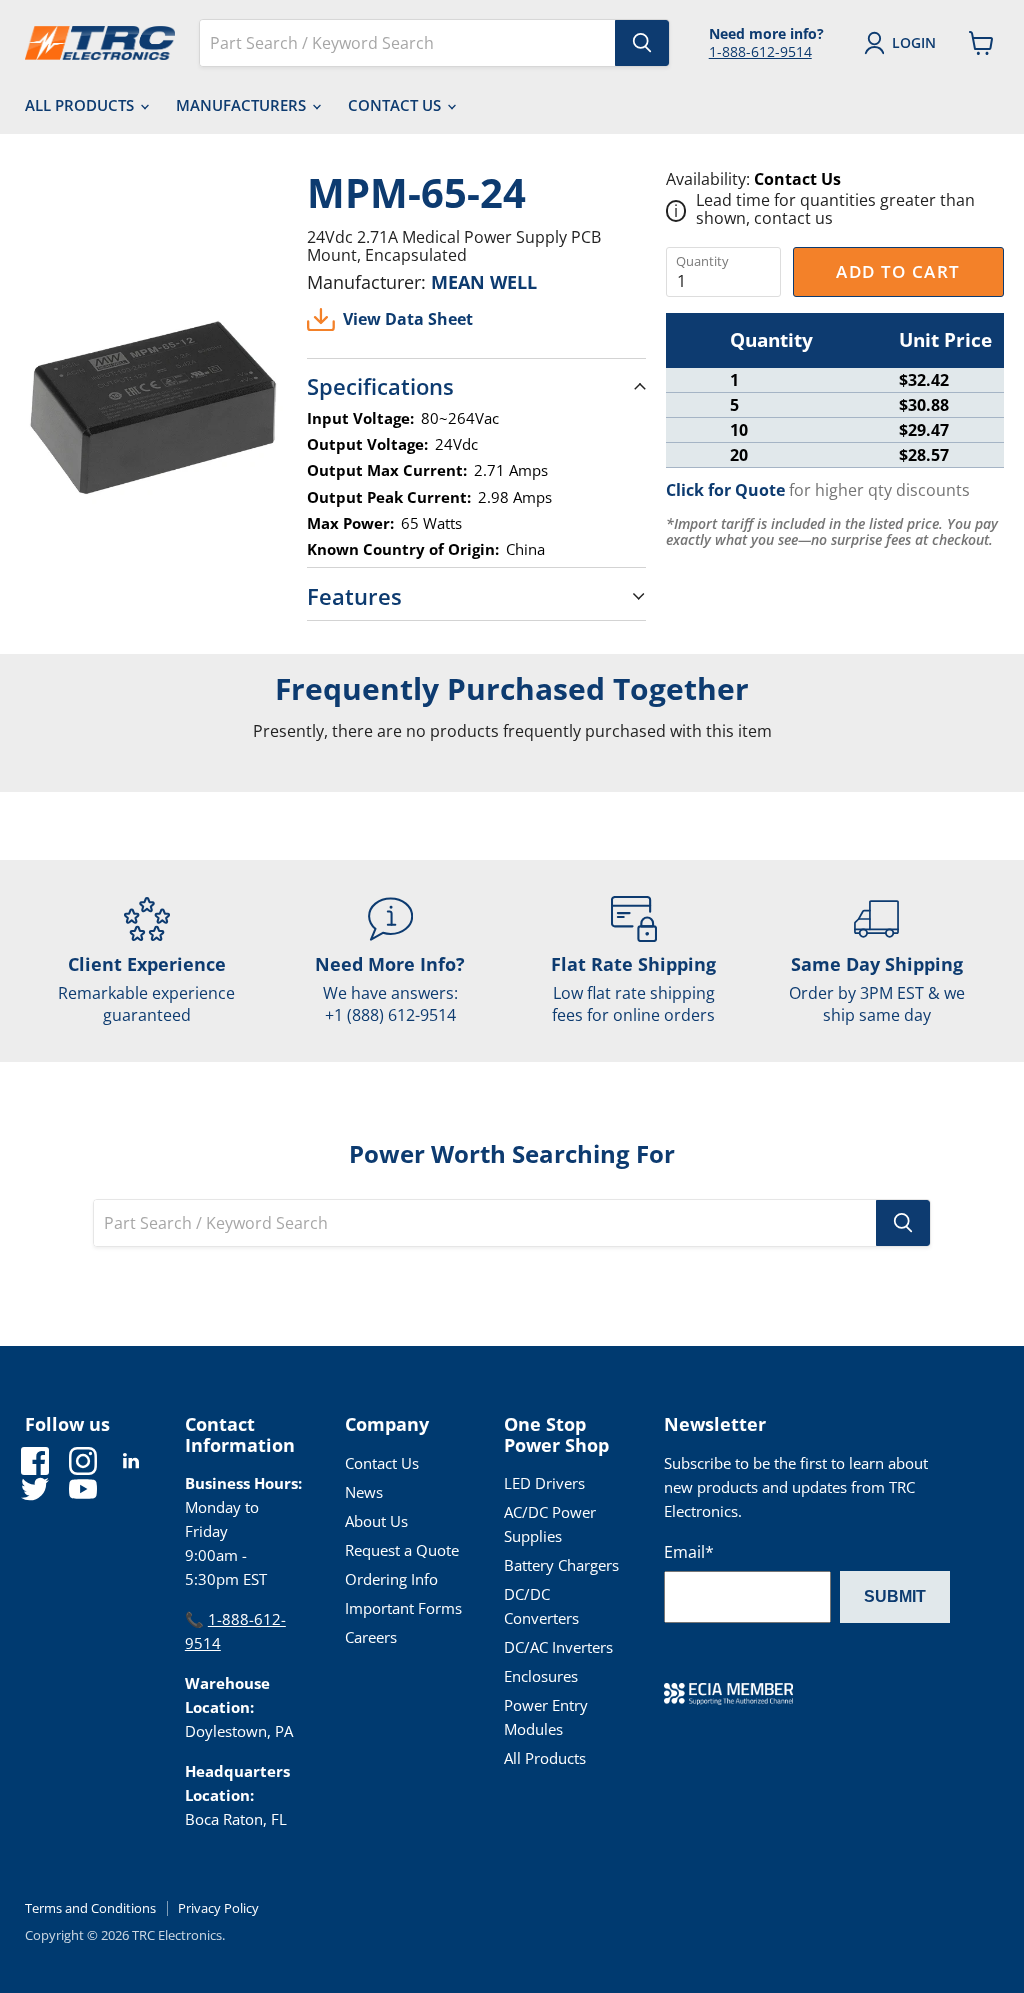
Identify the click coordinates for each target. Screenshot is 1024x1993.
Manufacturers (243, 105)
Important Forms (403, 1608)
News (364, 1492)
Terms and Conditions (90, 1908)
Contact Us (396, 105)
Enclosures (541, 1676)
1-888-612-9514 (760, 51)
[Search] (642, 43)
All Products (81, 105)
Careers (371, 1637)
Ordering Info (391, 1579)
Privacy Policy (218, 1908)
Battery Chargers (561, 1565)
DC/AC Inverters (558, 1647)
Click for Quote (725, 490)
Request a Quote (402, 1550)
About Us (376, 1521)
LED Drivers (544, 1483)
